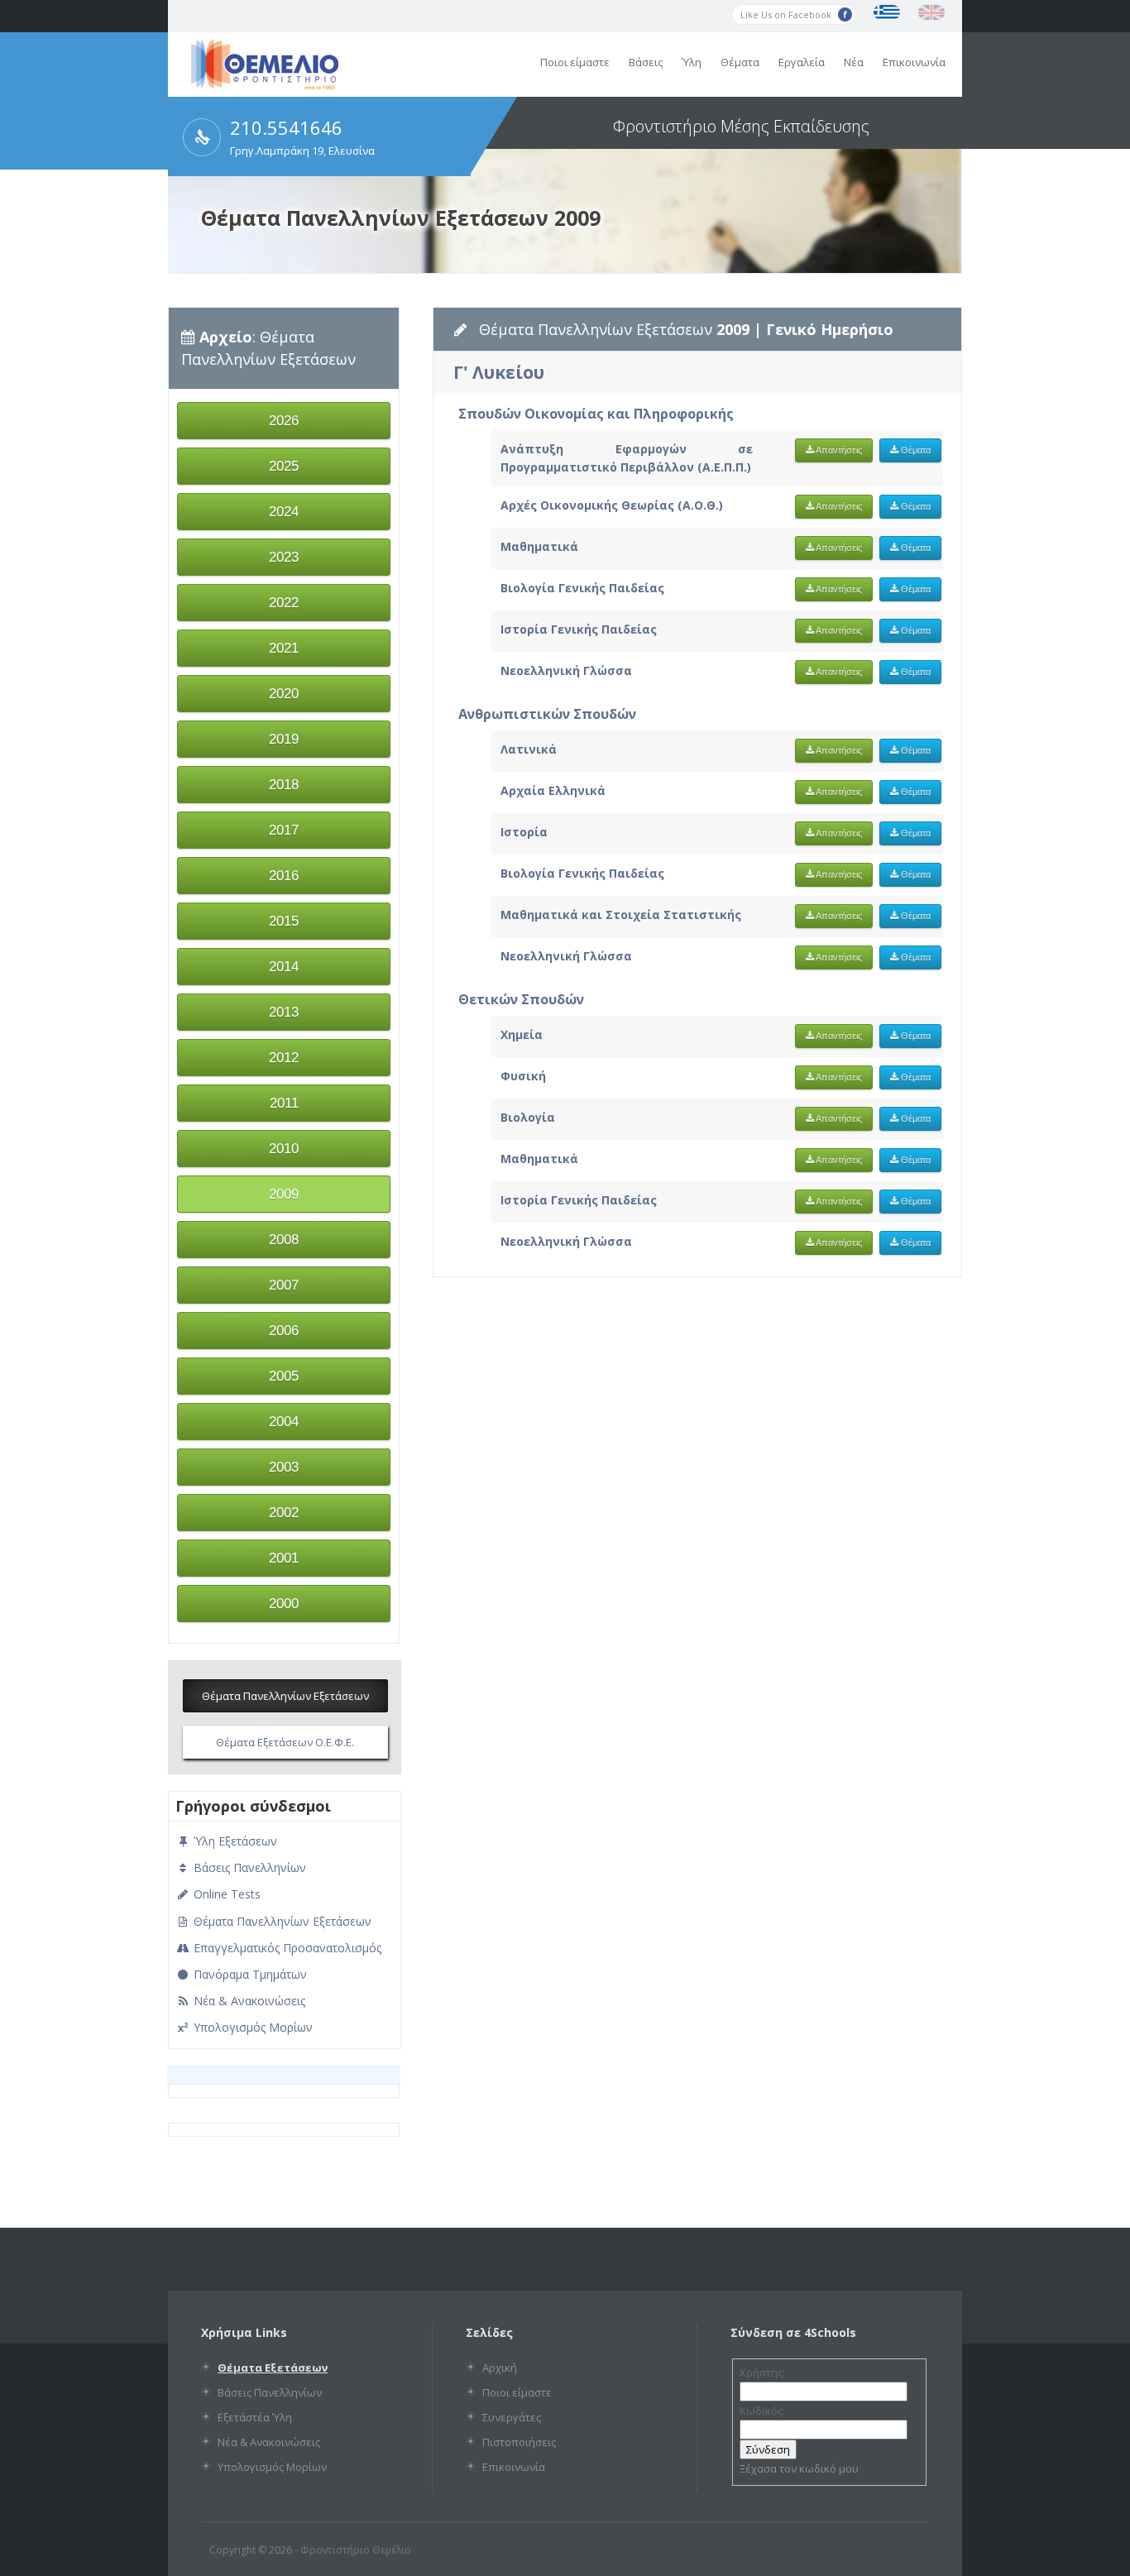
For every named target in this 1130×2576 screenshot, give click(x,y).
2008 (284, 1240)
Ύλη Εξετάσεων (234, 1841)
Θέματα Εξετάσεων (273, 2368)
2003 (284, 1467)
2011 (284, 1103)
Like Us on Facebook (787, 14)
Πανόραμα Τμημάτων (249, 1974)
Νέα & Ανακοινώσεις (248, 2001)
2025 (284, 466)
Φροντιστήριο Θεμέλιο (356, 2550)
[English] (931, 12)
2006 (284, 1331)
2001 (284, 1558)
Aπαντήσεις (838, 450)
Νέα (854, 62)
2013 (284, 1012)
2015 (284, 921)
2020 (284, 694)
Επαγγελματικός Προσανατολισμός (286, 1948)
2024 (284, 512)
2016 (284, 876)
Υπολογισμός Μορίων (251, 2027)
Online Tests (225, 1894)
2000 (284, 1604)
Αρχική (500, 2368)
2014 (284, 967)
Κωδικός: (762, 2411)
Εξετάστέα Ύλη (255, 2417)
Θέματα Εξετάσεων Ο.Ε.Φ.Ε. (285, 1742)
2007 (284, 1285)
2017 (284, 830)
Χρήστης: (762, 2373)
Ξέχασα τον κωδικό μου (799, 2468)
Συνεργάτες (512, 2417)
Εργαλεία (802, 62)
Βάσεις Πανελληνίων (248, 1867)
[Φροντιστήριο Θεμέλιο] (265, 84)
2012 (284, 1058)
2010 (284, 1149)
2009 (284, 1194)
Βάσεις (646, 62)
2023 (284, 557)
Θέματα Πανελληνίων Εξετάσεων (285, 1696)
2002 (284, 1513)
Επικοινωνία (914, 62)
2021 (284, 648)
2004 (284, 1422)
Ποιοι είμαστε (575, 62)
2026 (284, 421)
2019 (284, 739)
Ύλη (692, 62)
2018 (284, 785)
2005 (284, 1376)
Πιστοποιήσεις (519, 2442)
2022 (284, 603)
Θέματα (740, 62)
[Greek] (887, 12)
